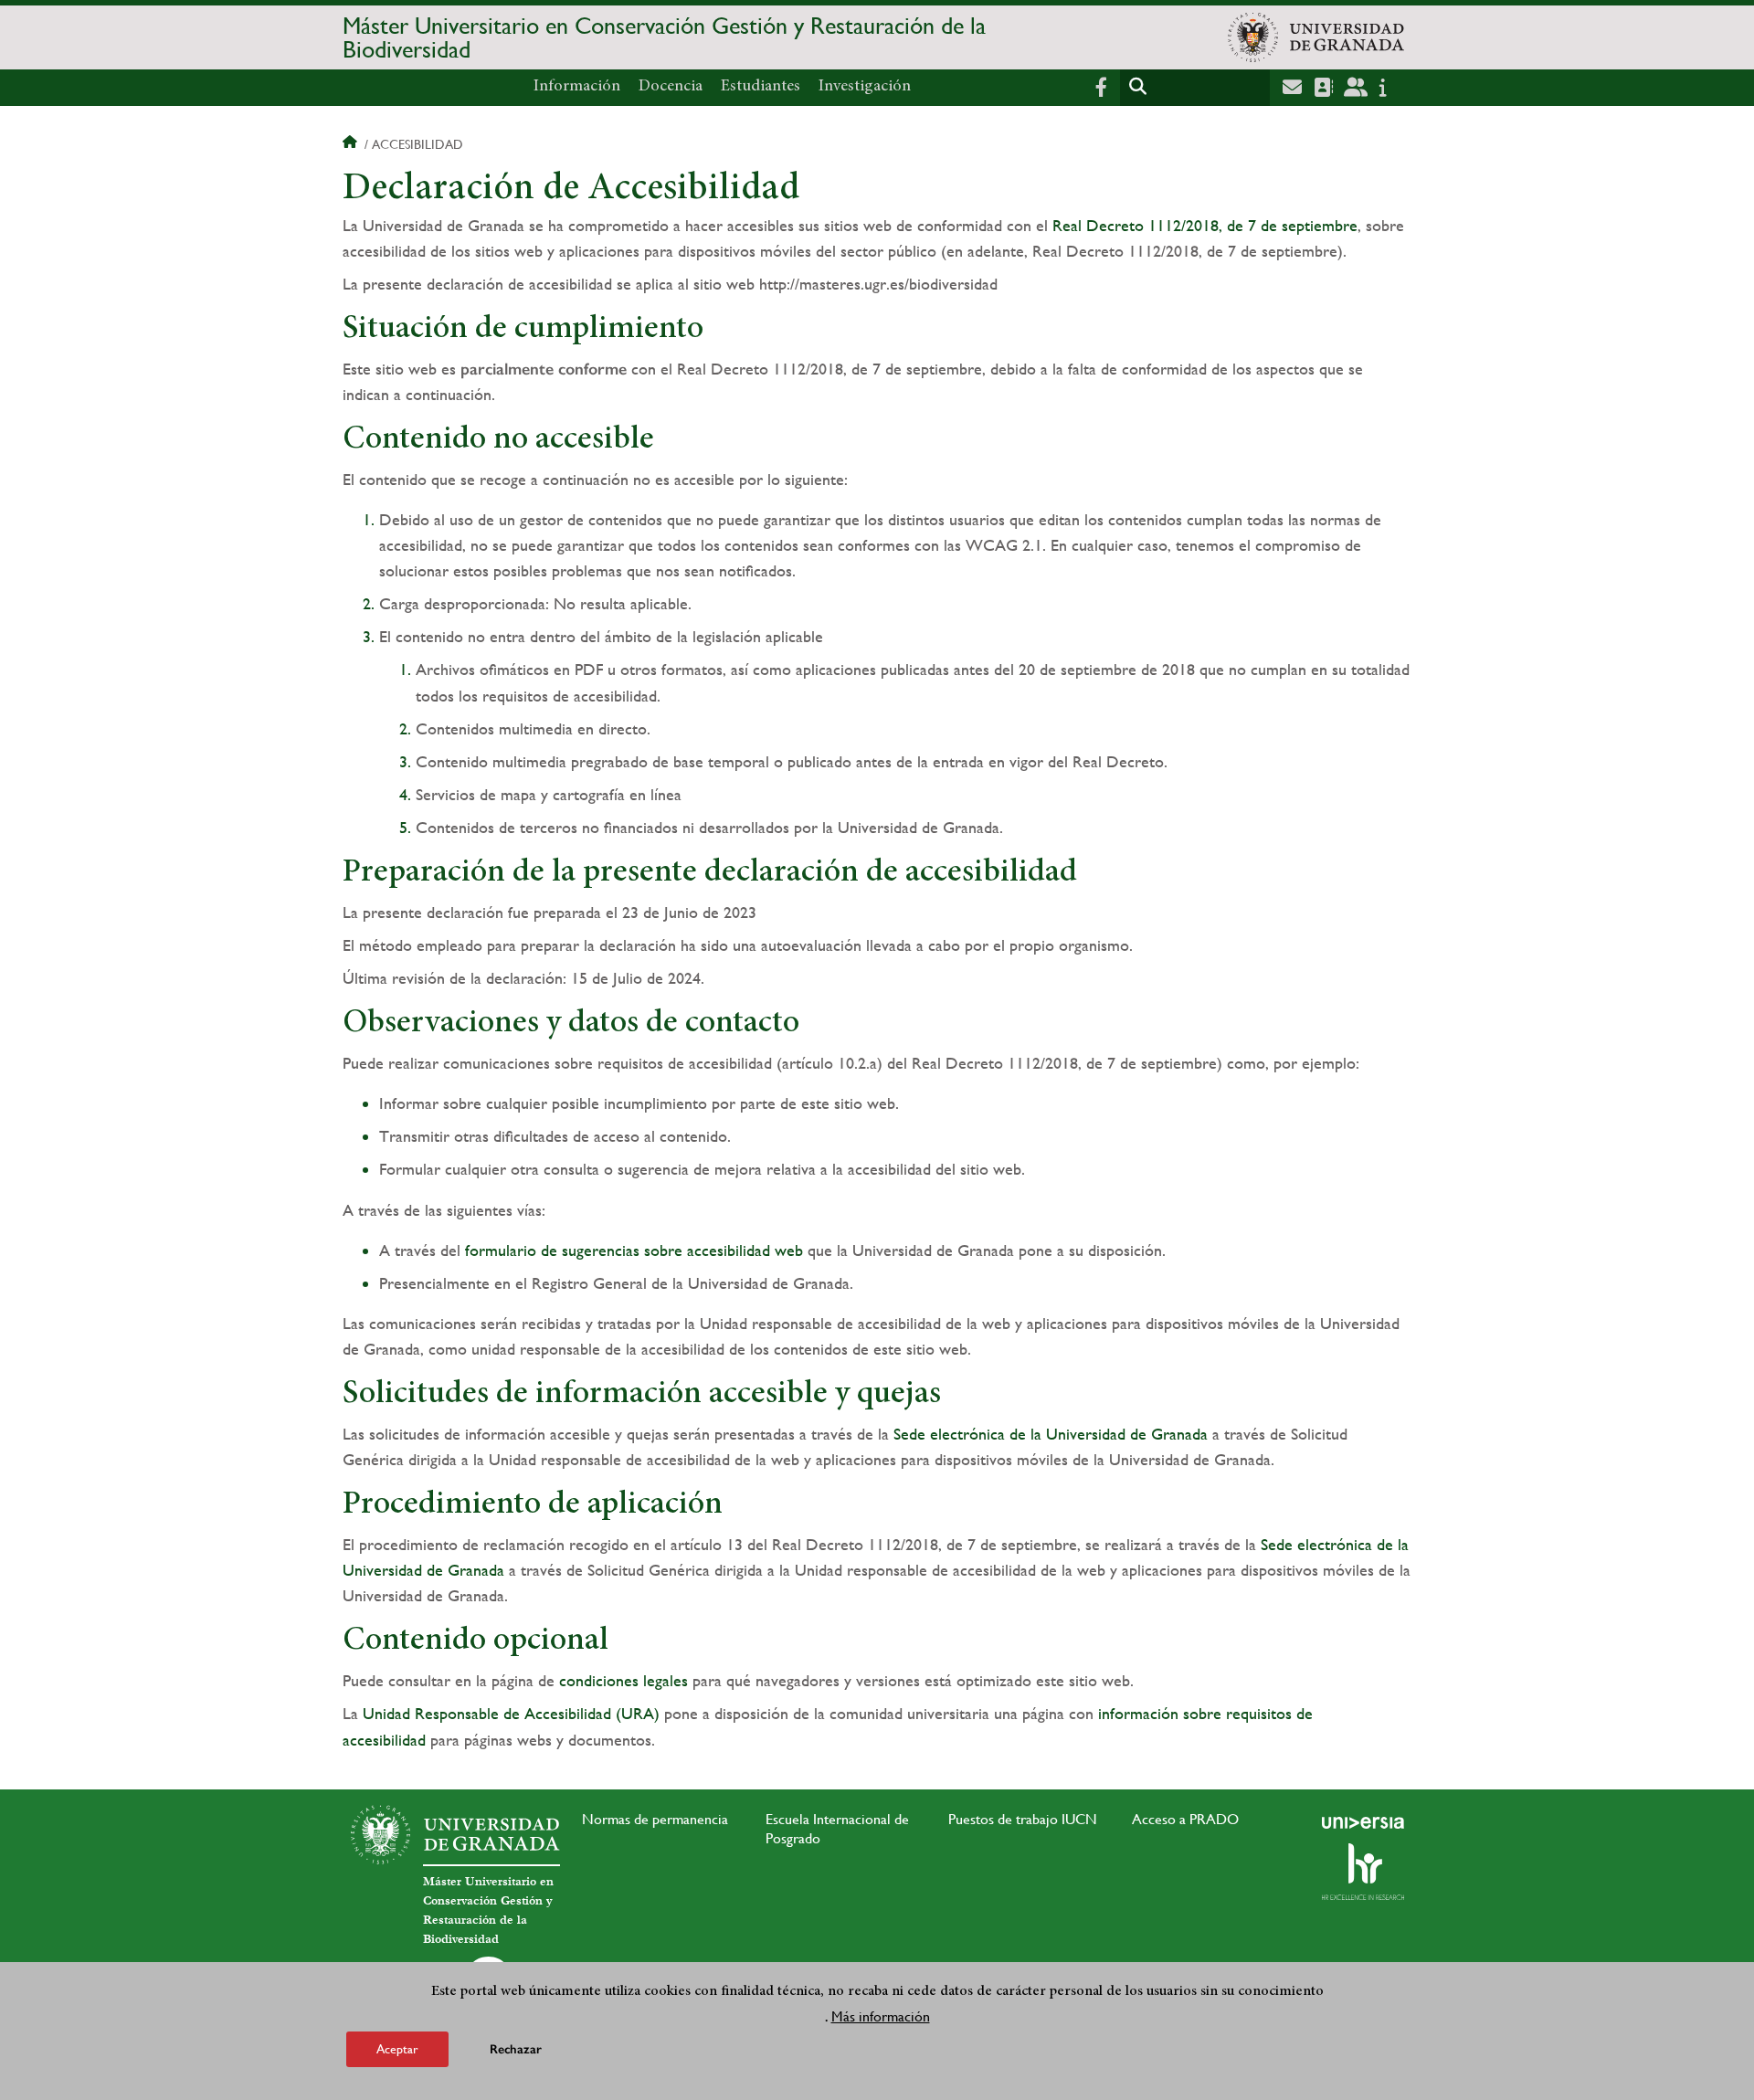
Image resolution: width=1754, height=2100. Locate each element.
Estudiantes (761, 87)
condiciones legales (623, 1680)
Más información (881, 2016)
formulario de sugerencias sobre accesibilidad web (634, 1250)
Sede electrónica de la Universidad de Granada (1051, 1434)
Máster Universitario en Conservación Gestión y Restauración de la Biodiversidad (664, 37)
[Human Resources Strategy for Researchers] (1363, 1872)
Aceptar (397, 2049)
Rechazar (516, 2049)
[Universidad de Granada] (1316, 37)
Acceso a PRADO (1185, 1819)
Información (577, 87)
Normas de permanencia (655, 1819)
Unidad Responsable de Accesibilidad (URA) (511, 1713)
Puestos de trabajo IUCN (1023, 1819)
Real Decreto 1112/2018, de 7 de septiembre (1205, 225)
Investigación (865, 87)
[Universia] (1363, 1822)
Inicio (352, 144)
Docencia (671, 87)
